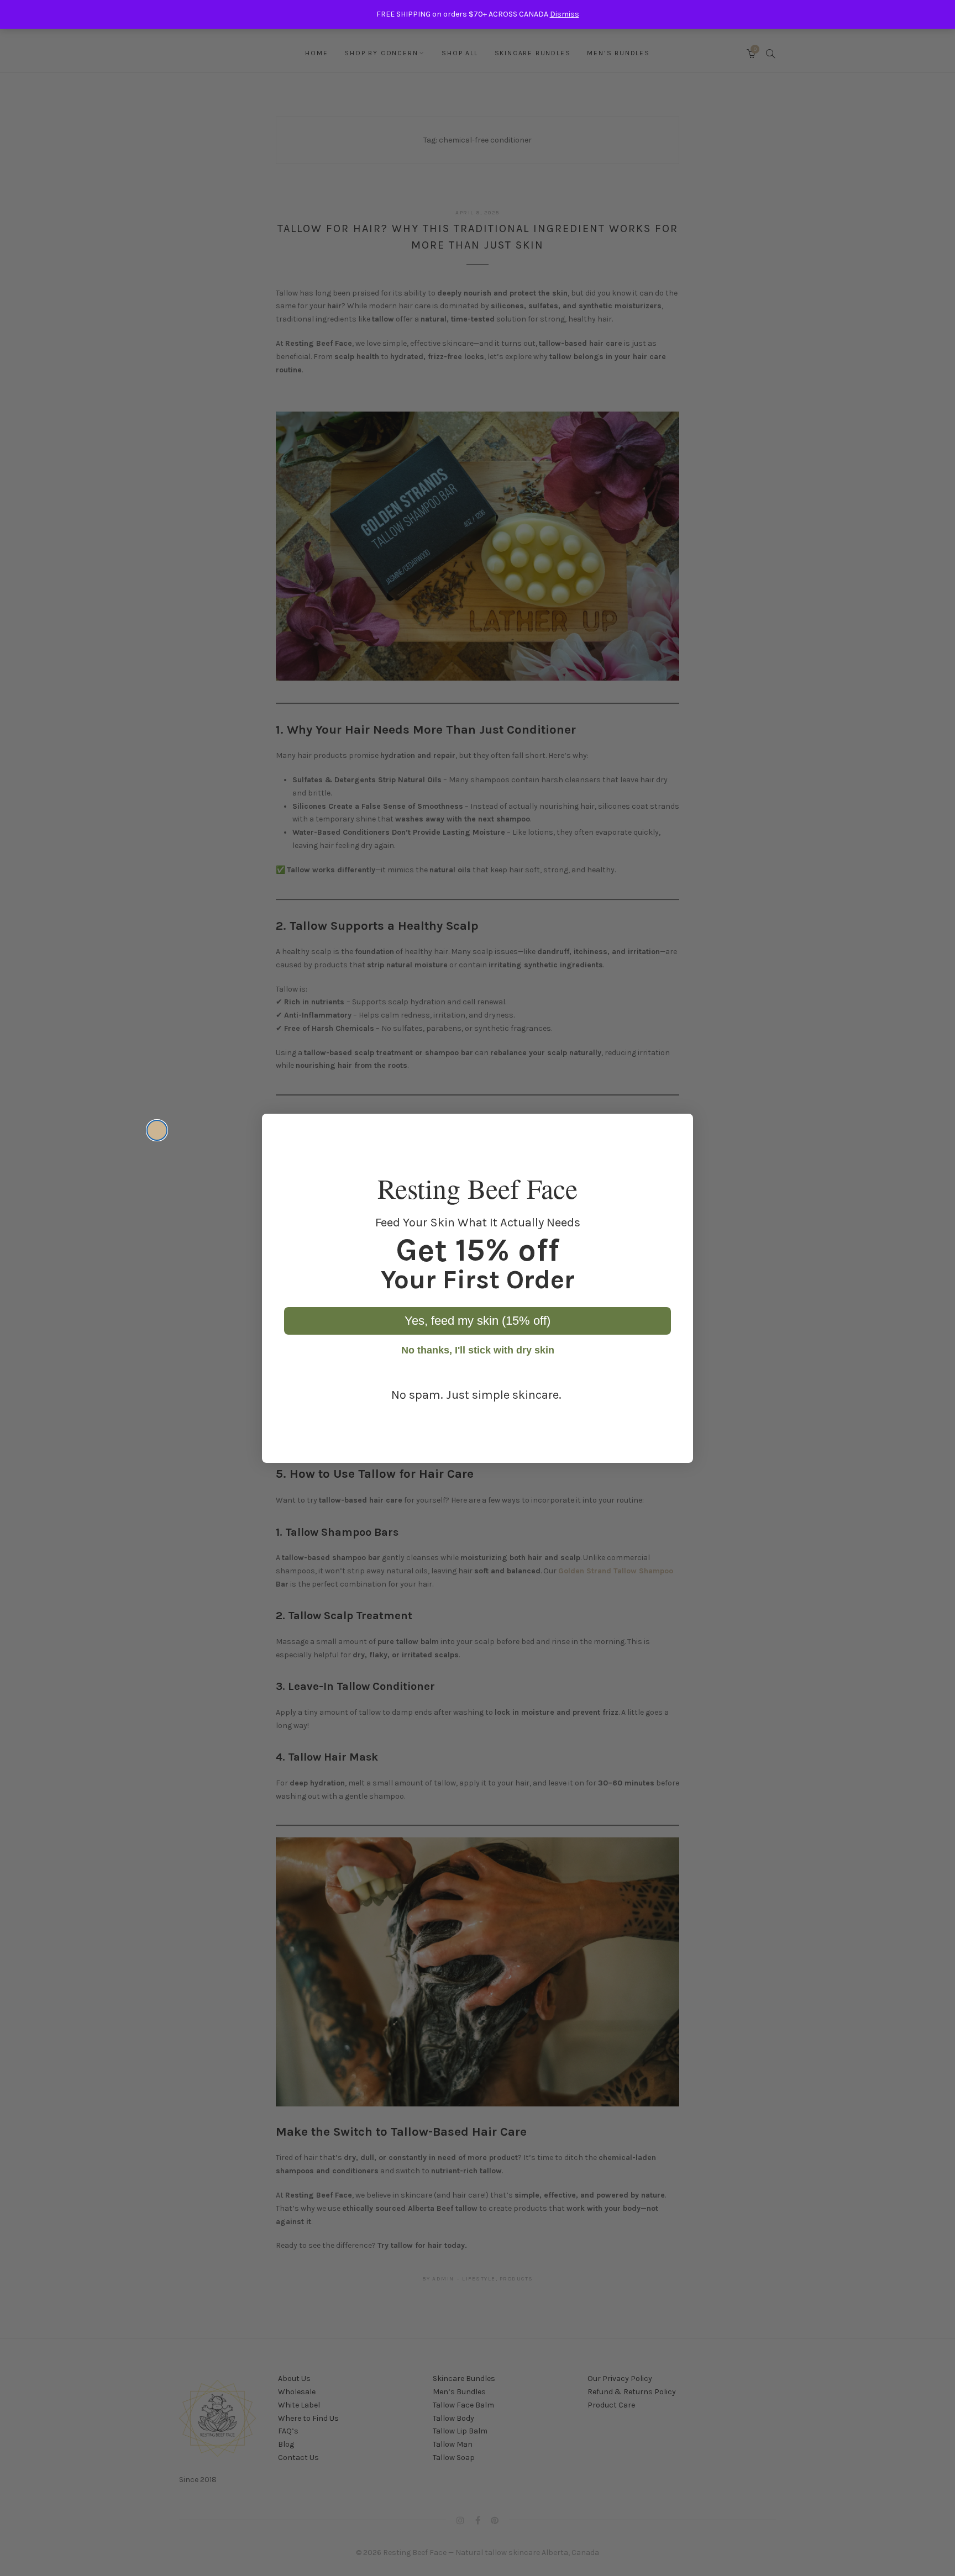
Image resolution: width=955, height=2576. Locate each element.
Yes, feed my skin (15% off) (478, 1321)
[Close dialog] (157, 1130)
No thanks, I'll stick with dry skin (478, 1350)
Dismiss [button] (565, 14)
